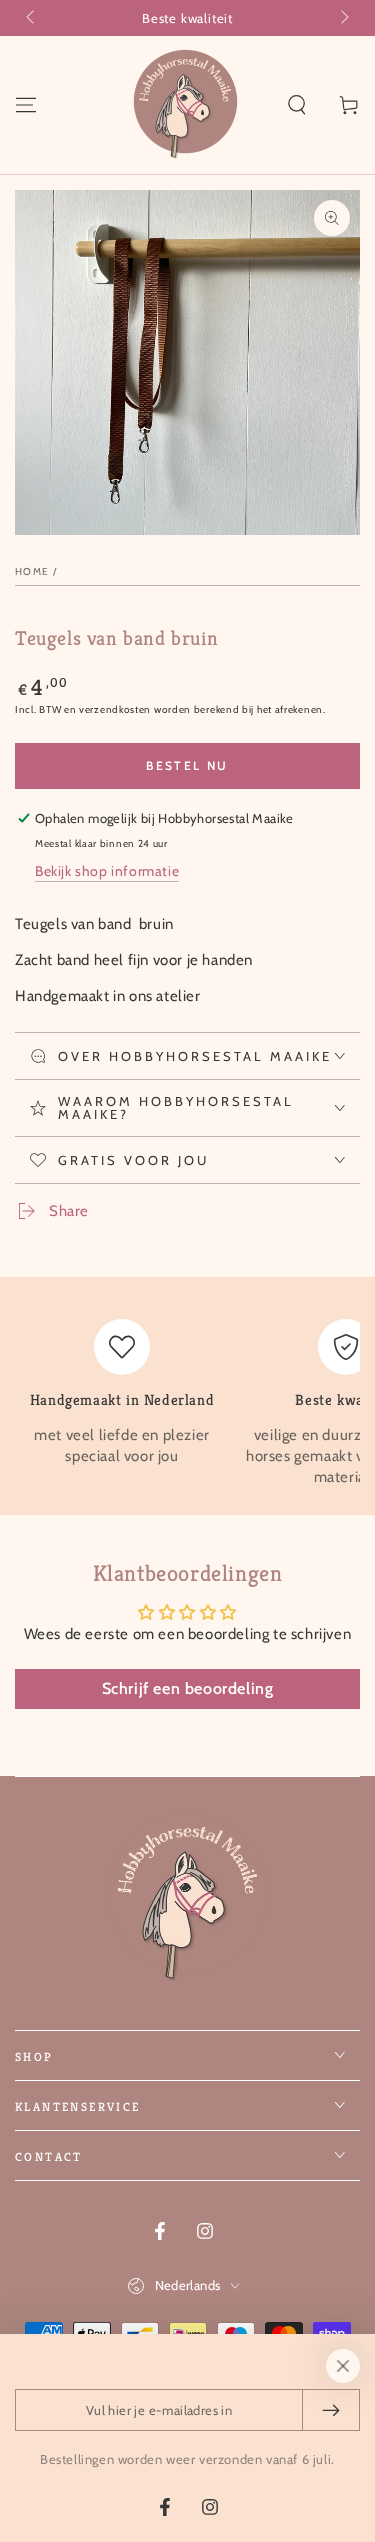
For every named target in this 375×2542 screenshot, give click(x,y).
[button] (297, 105)
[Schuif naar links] (32, 18)
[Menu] (26, 105)
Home (32, 571)
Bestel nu (187, 765)
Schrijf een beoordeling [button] (188, 1688)
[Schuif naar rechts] (343, 18)
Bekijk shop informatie (107, 871)
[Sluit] (343, 2366)
